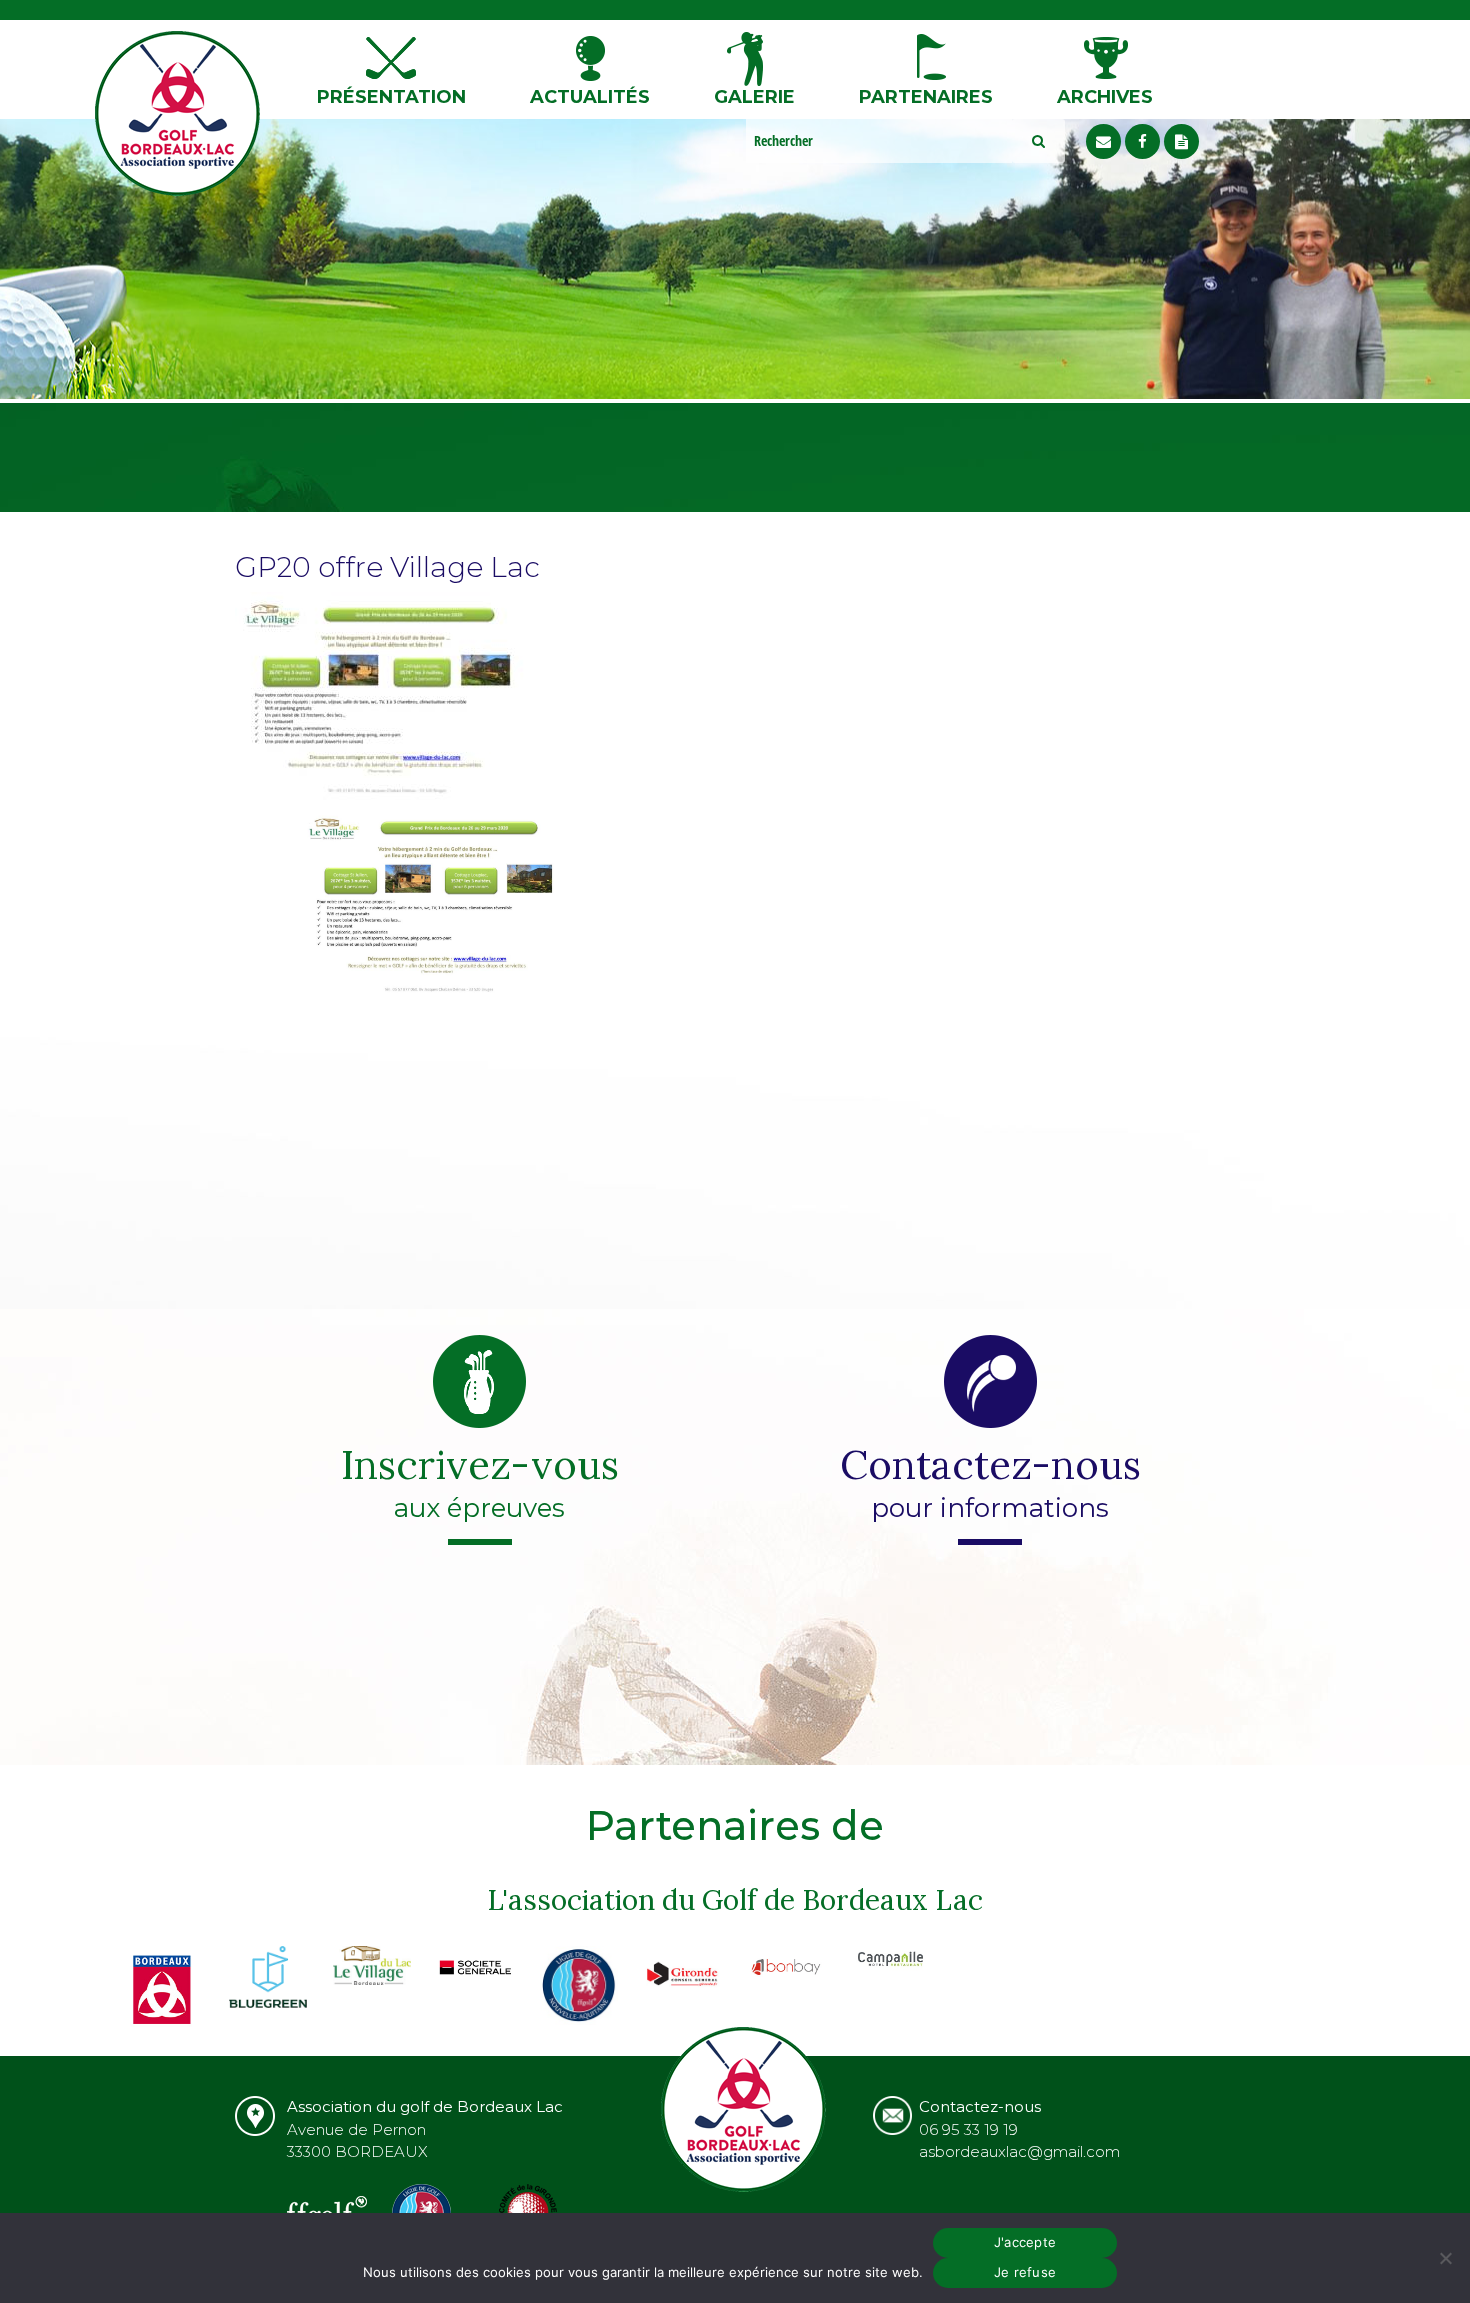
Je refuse (1025, 2272)
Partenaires (926, 97)
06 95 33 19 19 (968, 2129)
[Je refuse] (1445, 2258)
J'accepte (1025, 2242)
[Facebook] (1142, 141)
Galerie (754, 97)
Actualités (590, 97)
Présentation (391, 97)
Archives (1105, 97)
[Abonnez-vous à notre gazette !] (1181, 141)
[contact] (1103, 141)
